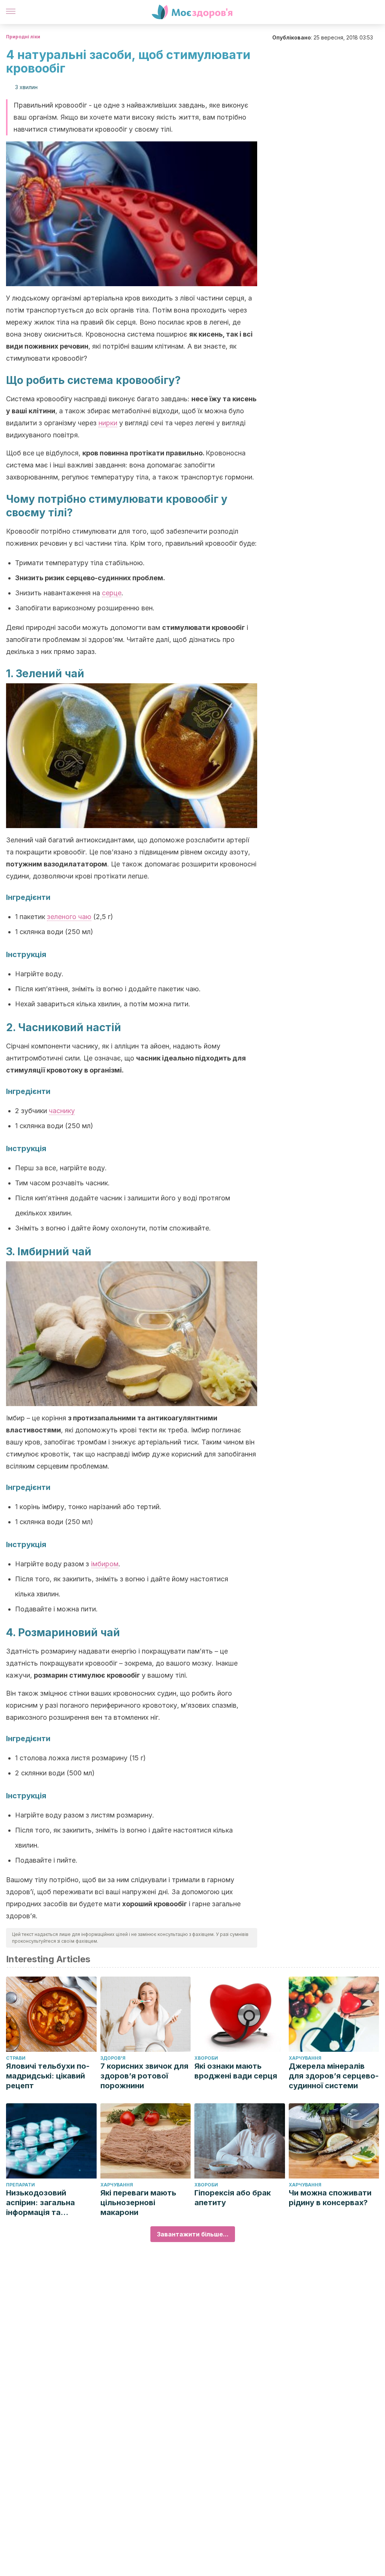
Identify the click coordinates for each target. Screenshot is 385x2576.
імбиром (105, 1564)
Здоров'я (113, 2058)
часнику (62, 1111)
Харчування (305, 2058)
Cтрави (16, 2058)
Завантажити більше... (193, 2234)
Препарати (20, 2185)
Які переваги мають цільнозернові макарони (138, 2203)
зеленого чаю (69, 917)
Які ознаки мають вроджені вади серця (236, 2071)
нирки (108, 423)
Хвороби (206, 2058)
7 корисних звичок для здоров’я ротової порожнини (144, 2076)
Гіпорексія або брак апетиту (233, 2198)
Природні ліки (23, 37)
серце (112, 593)
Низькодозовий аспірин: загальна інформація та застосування (40, 2203)
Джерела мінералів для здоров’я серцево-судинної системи (334, 2076)
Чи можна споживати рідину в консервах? (330, 2198)
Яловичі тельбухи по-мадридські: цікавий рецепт (48, 2076)
